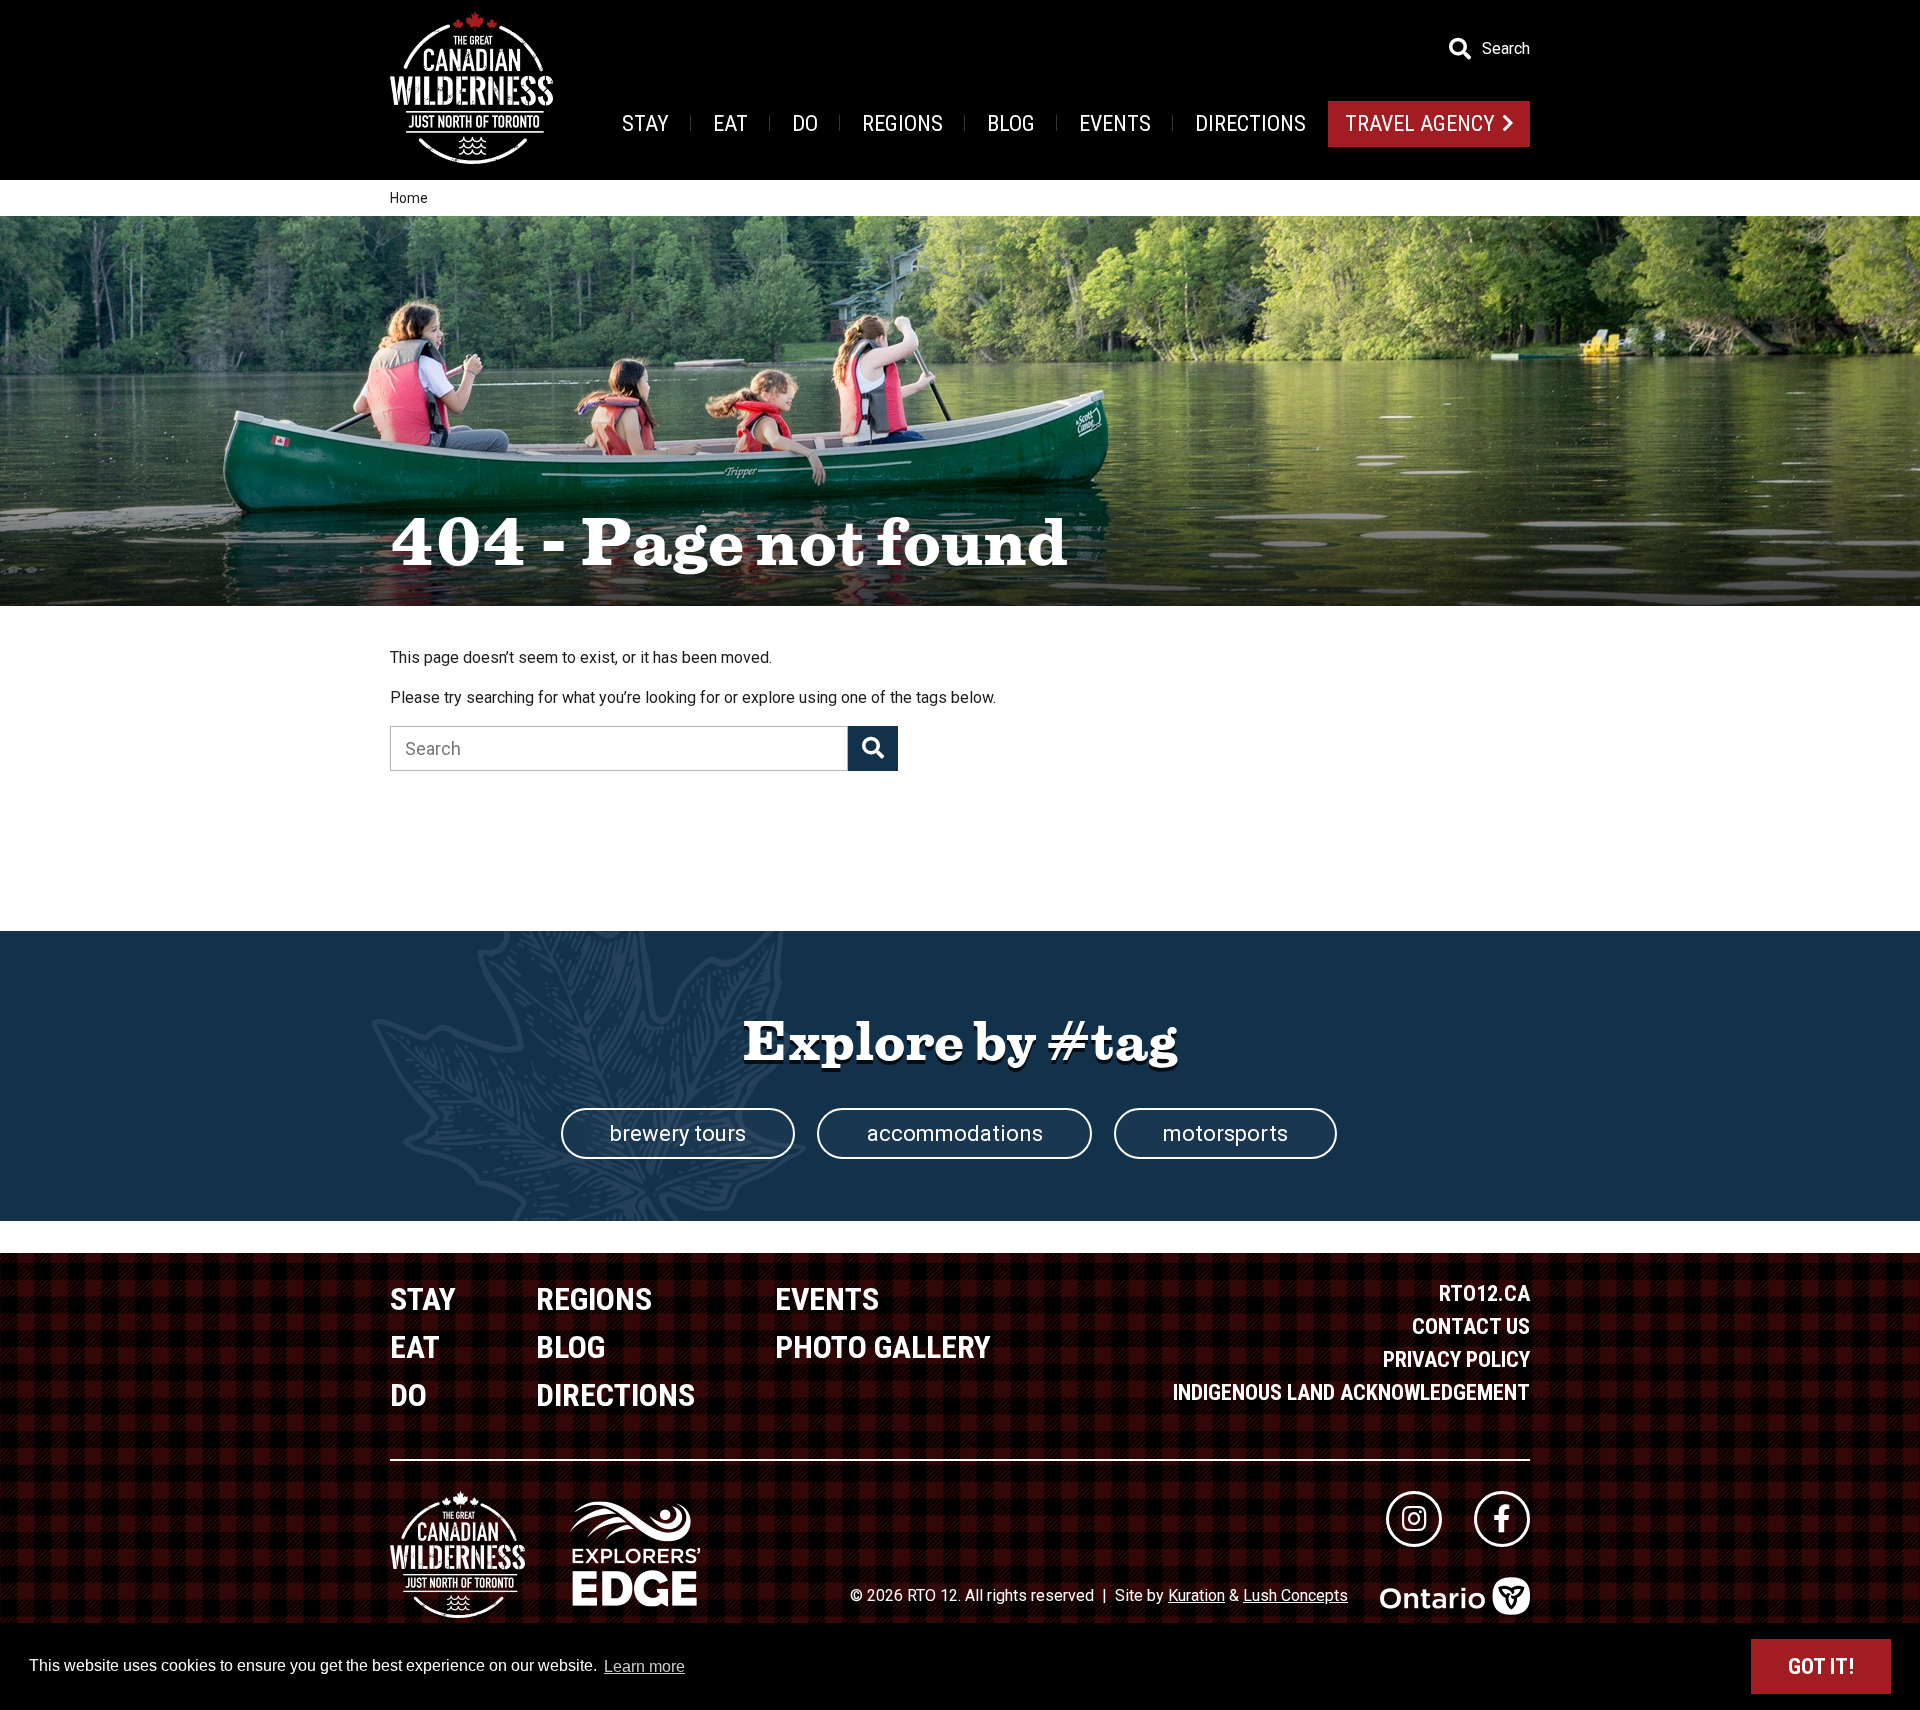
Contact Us (1471, 1326)
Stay (645, 123)
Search (1506, 49)
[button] (873, 748)
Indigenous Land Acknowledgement (1351, 1392)
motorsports (1225, 1133)
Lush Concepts (1295, 1595)
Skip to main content (399, 47)
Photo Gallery (883, 1347)
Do (805, 123)
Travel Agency (1420, 123)
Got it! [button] (1821, 1666)
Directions (1250, 123)
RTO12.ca (1484, 1293)
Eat (730, 123)
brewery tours (678, 1133)
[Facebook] (1502, 1519)
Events (1115, 123)
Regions (902, 123)
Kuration (1196, 1595)
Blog (1011, 123)
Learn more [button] (644, 1666)
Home (409, 198)
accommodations (955, 1133)
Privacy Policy (1456, 1359)
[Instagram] (1414, 1519)
